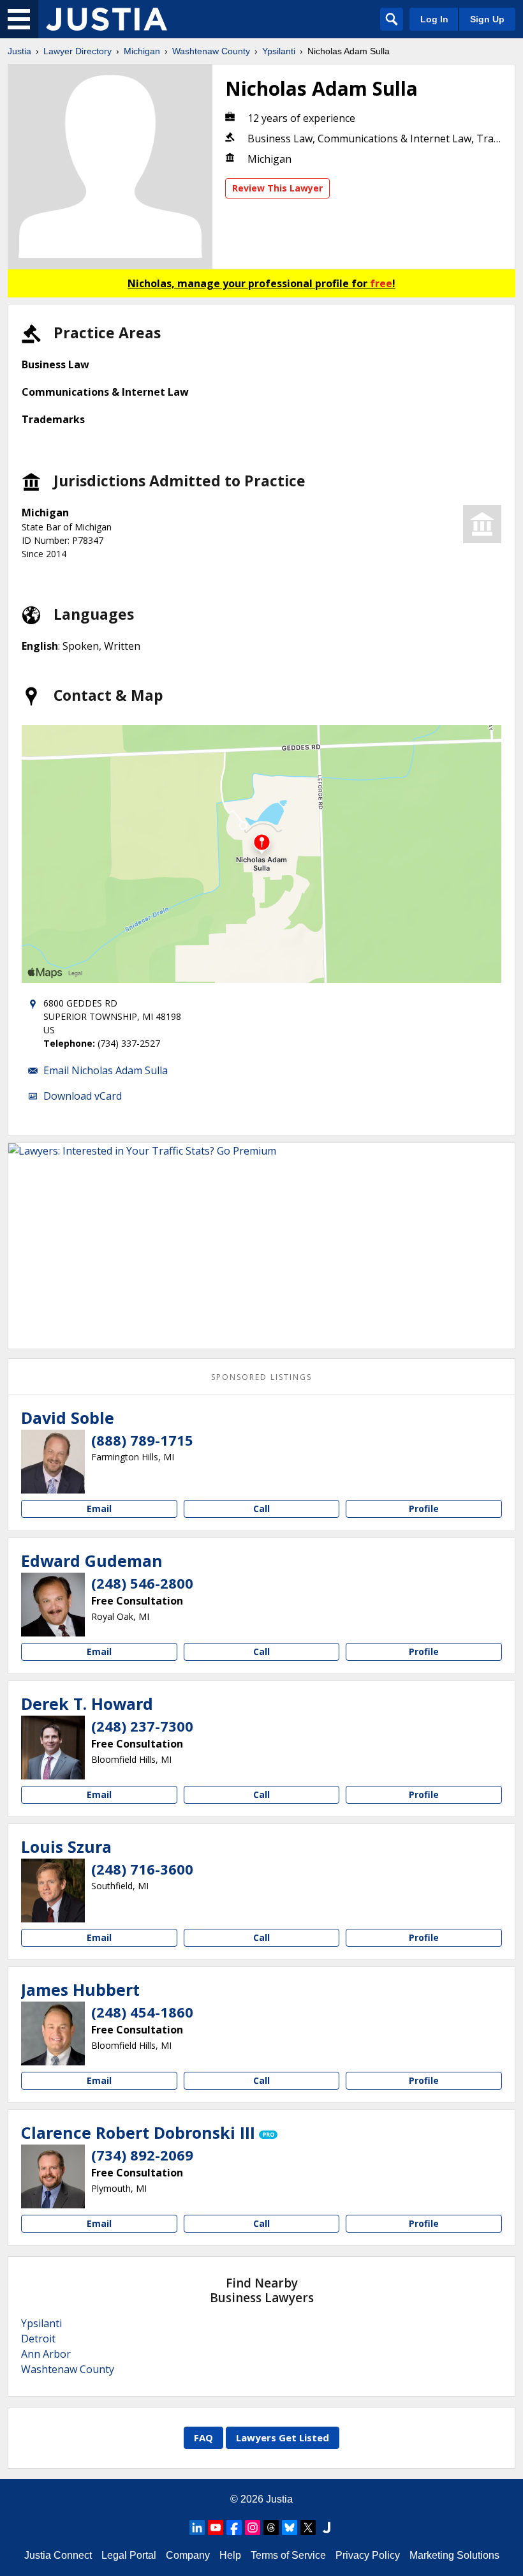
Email (99, 1509)
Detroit (38, 2339)
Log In (434, 19)
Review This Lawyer (277, 188)
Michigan (142, 51)
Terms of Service (288, 2555)
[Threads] (271, 2527)
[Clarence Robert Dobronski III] (53, 2176)
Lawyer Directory (77, 51)
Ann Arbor (46, 2354)
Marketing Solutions (454, 2555)
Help (230, 2555)
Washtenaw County (211, 51)
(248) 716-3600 (142, 1869)
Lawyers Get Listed (283, 2437)
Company (188, 2555)
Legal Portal (129, 2555)
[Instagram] (253, 2527)
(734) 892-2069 (142, 2155)
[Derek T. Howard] (53, 1748)
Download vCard (83, 1096)
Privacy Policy (368, 2555)
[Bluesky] (290, 2527)
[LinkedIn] (197, 2527)
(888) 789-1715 (142, 1440)
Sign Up (487, 19)
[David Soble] (53, 1462)
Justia (19, 51)
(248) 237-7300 (142, 1726)
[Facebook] (234, 2527)
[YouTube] (216, 2527)
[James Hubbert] (53, 2033)
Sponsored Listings (261, 1377)
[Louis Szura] (53, 1891)
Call (261, 1509)
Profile (424, 1509)
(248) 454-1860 (142, 2012)
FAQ (203, 2437)
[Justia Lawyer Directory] (107, 19)
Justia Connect (58, 2555)
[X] (308, 2527)
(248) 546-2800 (142, 1583)
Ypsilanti (279, 51)
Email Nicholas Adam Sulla (106, 1070)
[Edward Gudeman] (53, 1605)
